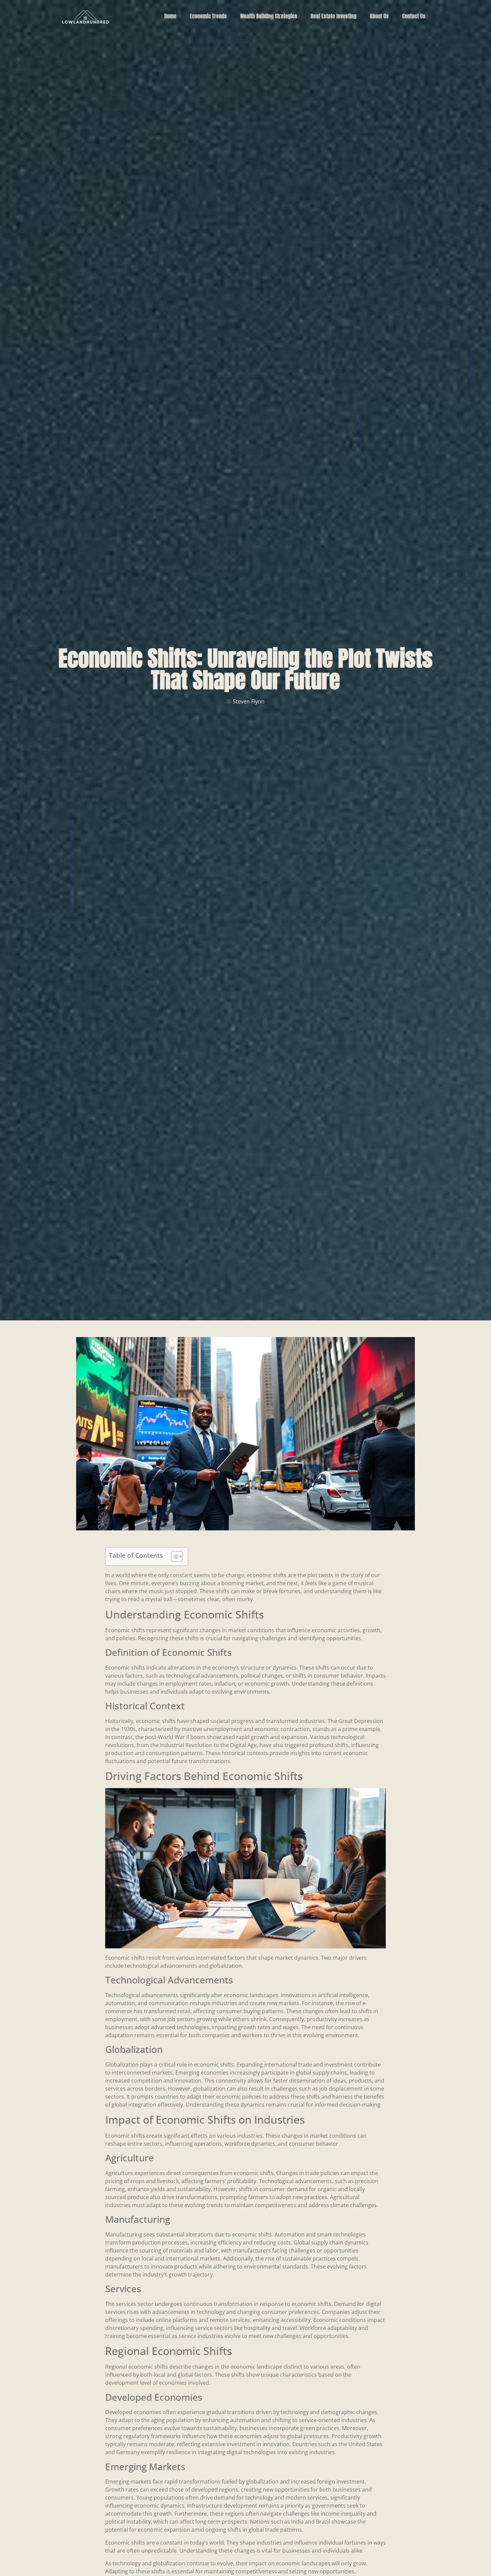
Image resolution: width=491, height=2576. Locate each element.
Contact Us (414, 16)
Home (170, 16)
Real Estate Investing (334, 16)
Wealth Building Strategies (269, 16)
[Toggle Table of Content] (174, 1556)
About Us (379, 16)
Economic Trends (208, 16)
